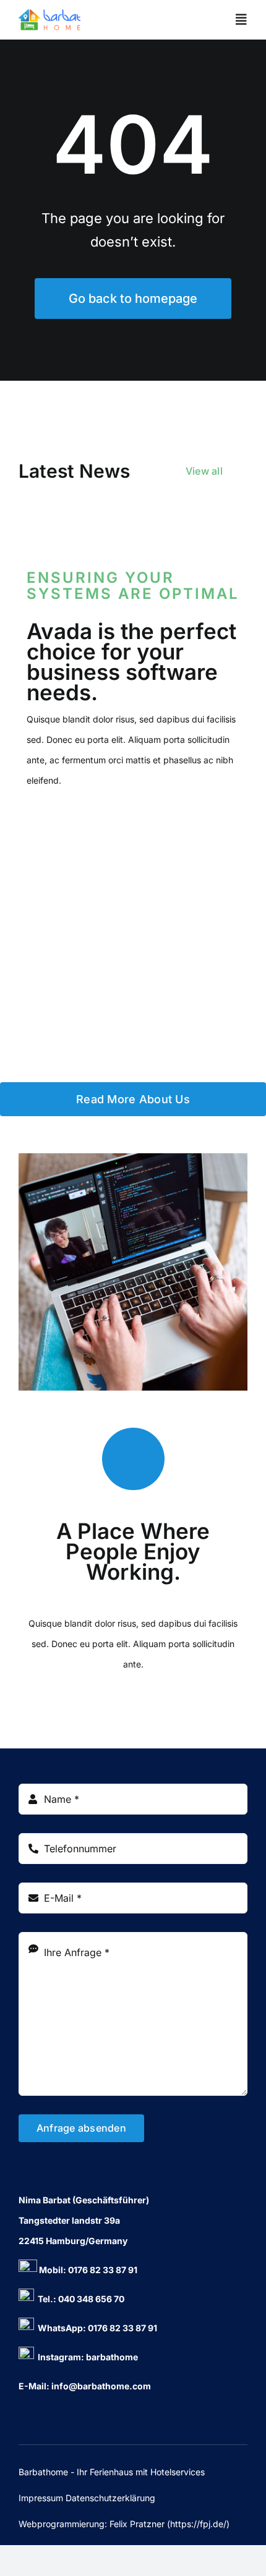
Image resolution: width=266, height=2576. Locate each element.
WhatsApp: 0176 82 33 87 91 (96, 2328)
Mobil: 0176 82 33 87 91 (87, 2270)
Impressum (41, 2498)
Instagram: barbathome (86, 2357)
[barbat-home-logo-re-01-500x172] (49, 20)
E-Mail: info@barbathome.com (85, 2386)
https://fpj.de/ (198, 2524)
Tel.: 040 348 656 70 (79, 2299)
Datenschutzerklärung (110, 2498)
